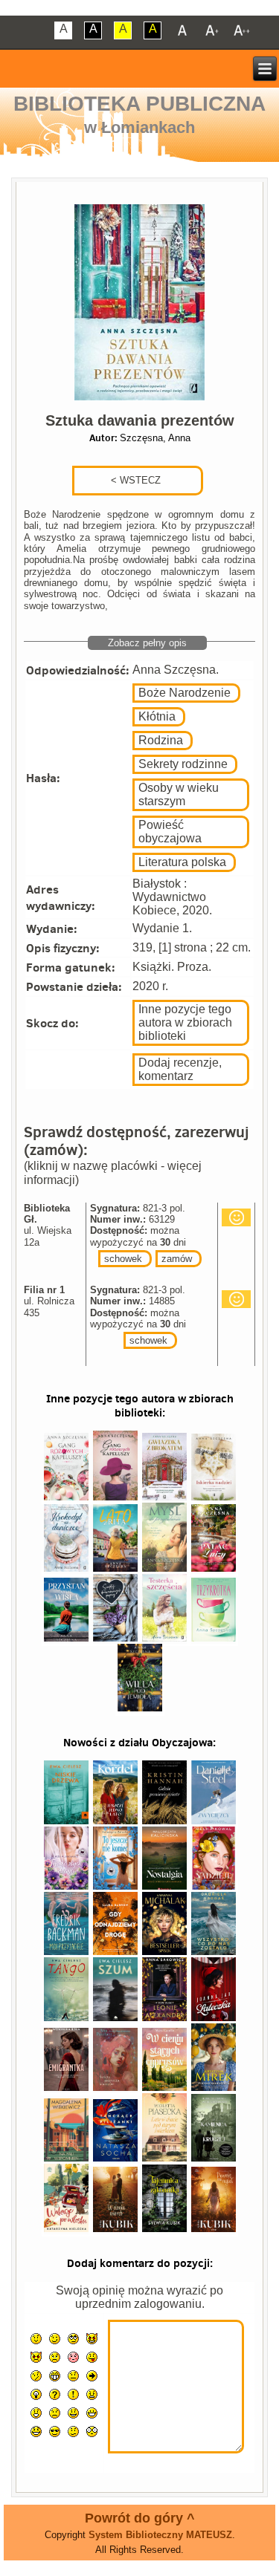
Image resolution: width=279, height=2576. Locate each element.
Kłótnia (157, 716)
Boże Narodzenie (185, 693)
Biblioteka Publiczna (139, 104)
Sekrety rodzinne (183, 764)
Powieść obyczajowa (170, 832)
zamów (177, 1259)
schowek (123, 1259)
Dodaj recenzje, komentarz (180, 1069)
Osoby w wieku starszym (179, 794)
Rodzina (161, 740)
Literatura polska (182, 862)
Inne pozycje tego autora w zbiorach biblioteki (185, 1022)
